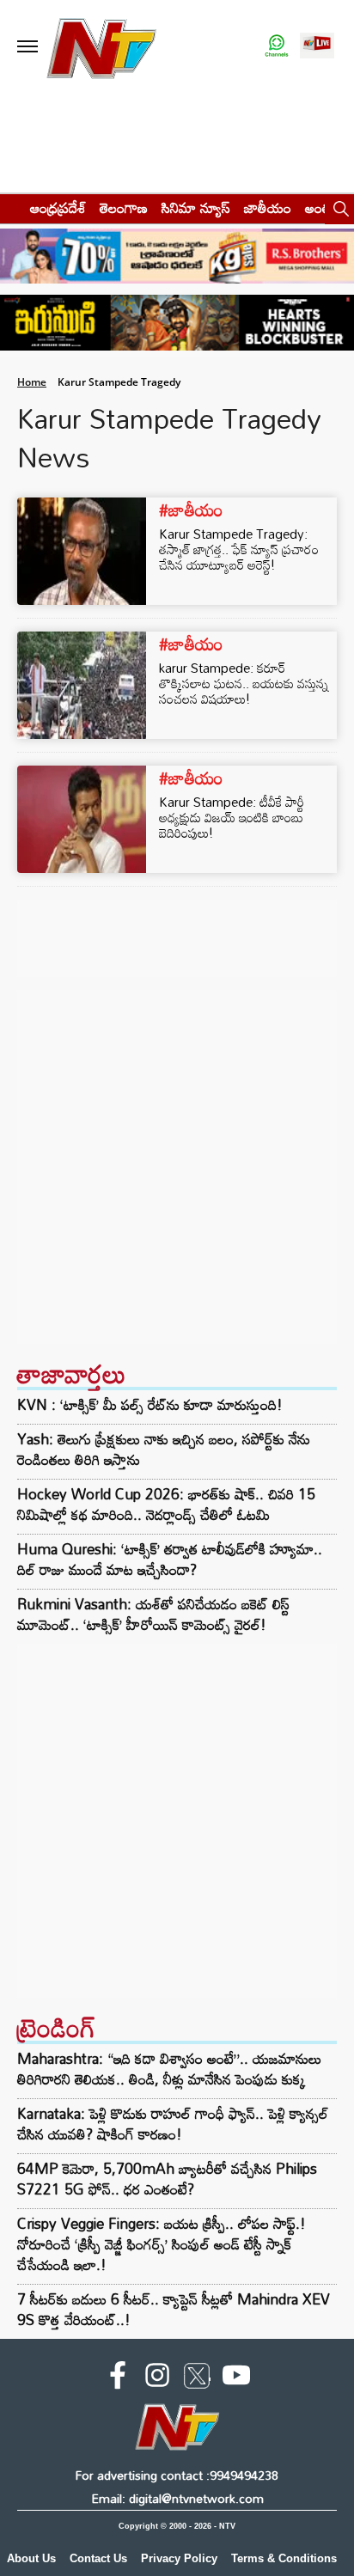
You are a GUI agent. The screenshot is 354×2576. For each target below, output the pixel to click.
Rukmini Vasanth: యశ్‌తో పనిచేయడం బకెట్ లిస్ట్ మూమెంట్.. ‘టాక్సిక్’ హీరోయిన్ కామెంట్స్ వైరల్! (153, 1615)
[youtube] (236, 2378)
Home (32, 382)
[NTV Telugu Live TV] (317, 47)
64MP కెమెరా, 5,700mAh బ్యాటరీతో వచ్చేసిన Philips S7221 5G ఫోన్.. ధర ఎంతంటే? (167, 2179)
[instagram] (157, 2378)
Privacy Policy (179, 2558)
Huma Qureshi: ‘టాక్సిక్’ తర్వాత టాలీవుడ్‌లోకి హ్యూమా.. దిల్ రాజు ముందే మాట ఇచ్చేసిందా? (170, 1560)
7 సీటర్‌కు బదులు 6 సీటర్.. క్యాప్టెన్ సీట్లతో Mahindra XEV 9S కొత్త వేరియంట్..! (174, 2309)
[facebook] (118, 2378)
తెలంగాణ (124, 208)
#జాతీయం (191, 510)
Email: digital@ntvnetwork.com (177, 2498)
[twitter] (197, 2379)
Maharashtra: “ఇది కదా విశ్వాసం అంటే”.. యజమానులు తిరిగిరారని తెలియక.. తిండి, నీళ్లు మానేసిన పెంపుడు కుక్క (169, 2069)
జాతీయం (268, 208)
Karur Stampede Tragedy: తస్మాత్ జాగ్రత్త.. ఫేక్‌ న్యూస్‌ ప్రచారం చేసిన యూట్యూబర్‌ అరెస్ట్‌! (239, 549)
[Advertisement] (177, 1167)
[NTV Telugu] (102, 47)
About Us (31, 2558)
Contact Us (98, 2558)
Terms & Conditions (284, 2558)
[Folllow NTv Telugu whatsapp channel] (277, 47)
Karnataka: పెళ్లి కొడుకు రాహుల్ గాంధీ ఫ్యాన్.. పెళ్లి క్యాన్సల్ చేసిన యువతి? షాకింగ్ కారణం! (173, 2124)
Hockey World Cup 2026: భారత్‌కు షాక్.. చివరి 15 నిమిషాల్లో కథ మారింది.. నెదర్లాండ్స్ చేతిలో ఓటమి (166, 1505)
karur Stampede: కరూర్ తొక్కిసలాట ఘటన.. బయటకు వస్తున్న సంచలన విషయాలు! (244, 683)
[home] (10, 208)
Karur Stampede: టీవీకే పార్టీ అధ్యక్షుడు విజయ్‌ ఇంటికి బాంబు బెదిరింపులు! (232, 817)
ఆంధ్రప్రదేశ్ (58, 208)
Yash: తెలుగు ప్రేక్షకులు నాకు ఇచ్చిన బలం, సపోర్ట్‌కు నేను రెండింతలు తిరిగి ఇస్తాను (164, 1450)
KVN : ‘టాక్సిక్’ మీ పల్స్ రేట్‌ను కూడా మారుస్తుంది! (150, 1405)
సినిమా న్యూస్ (196, 208)
